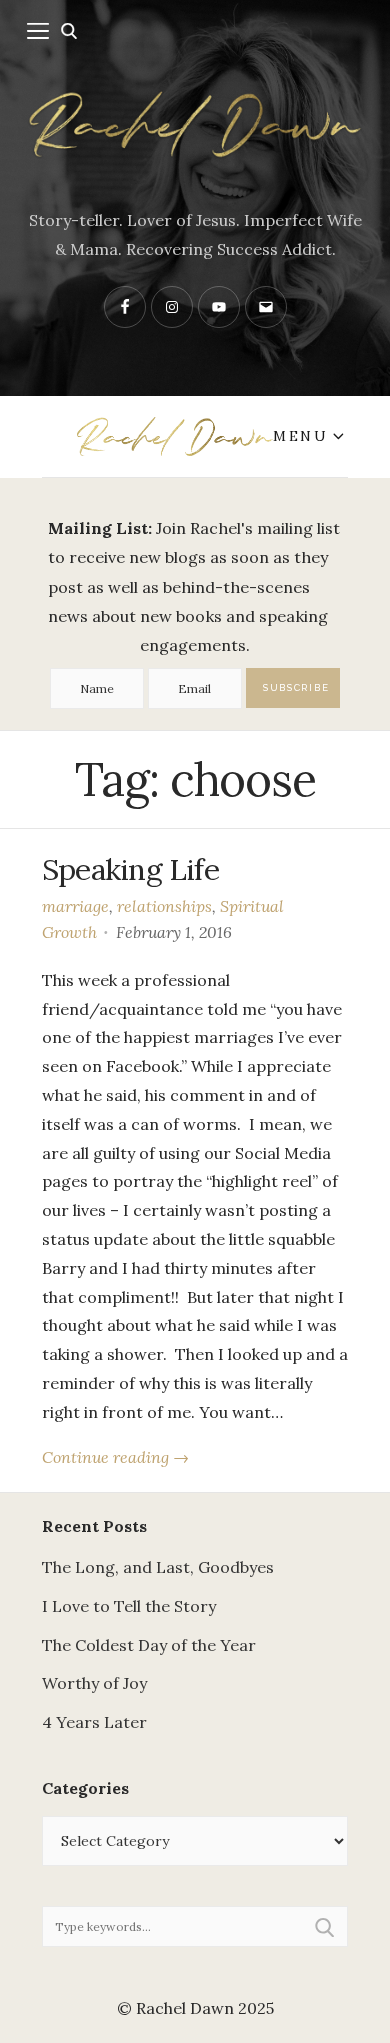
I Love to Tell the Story (129, 1606)
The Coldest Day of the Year (149, 1645)
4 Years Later (94, 1722)
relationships (164, 906)
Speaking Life (130, 869)
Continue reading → (115, 1457)
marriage (75, 906)
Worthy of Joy (94, 1683)
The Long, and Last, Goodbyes (158, 1567)
